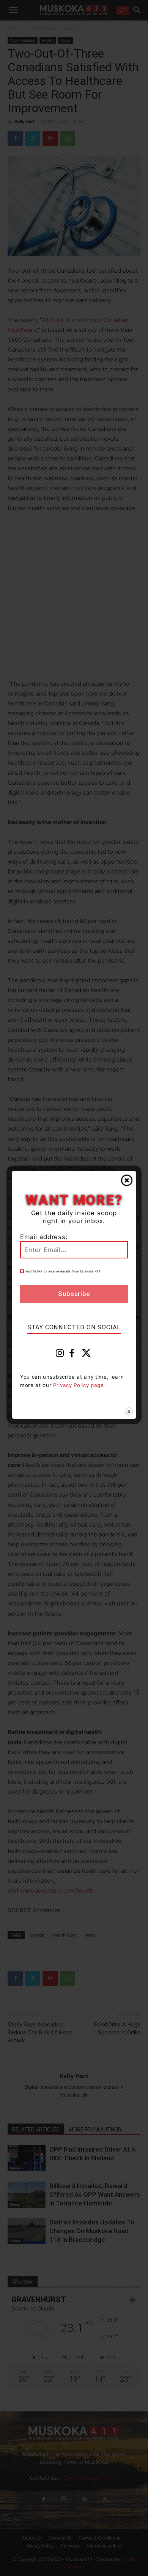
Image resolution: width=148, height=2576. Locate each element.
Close (127, 1180)
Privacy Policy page (79, 1385)
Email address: (44, 1237)
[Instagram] (60, 1355)
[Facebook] (72, 1355)
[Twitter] (87, 1355)
